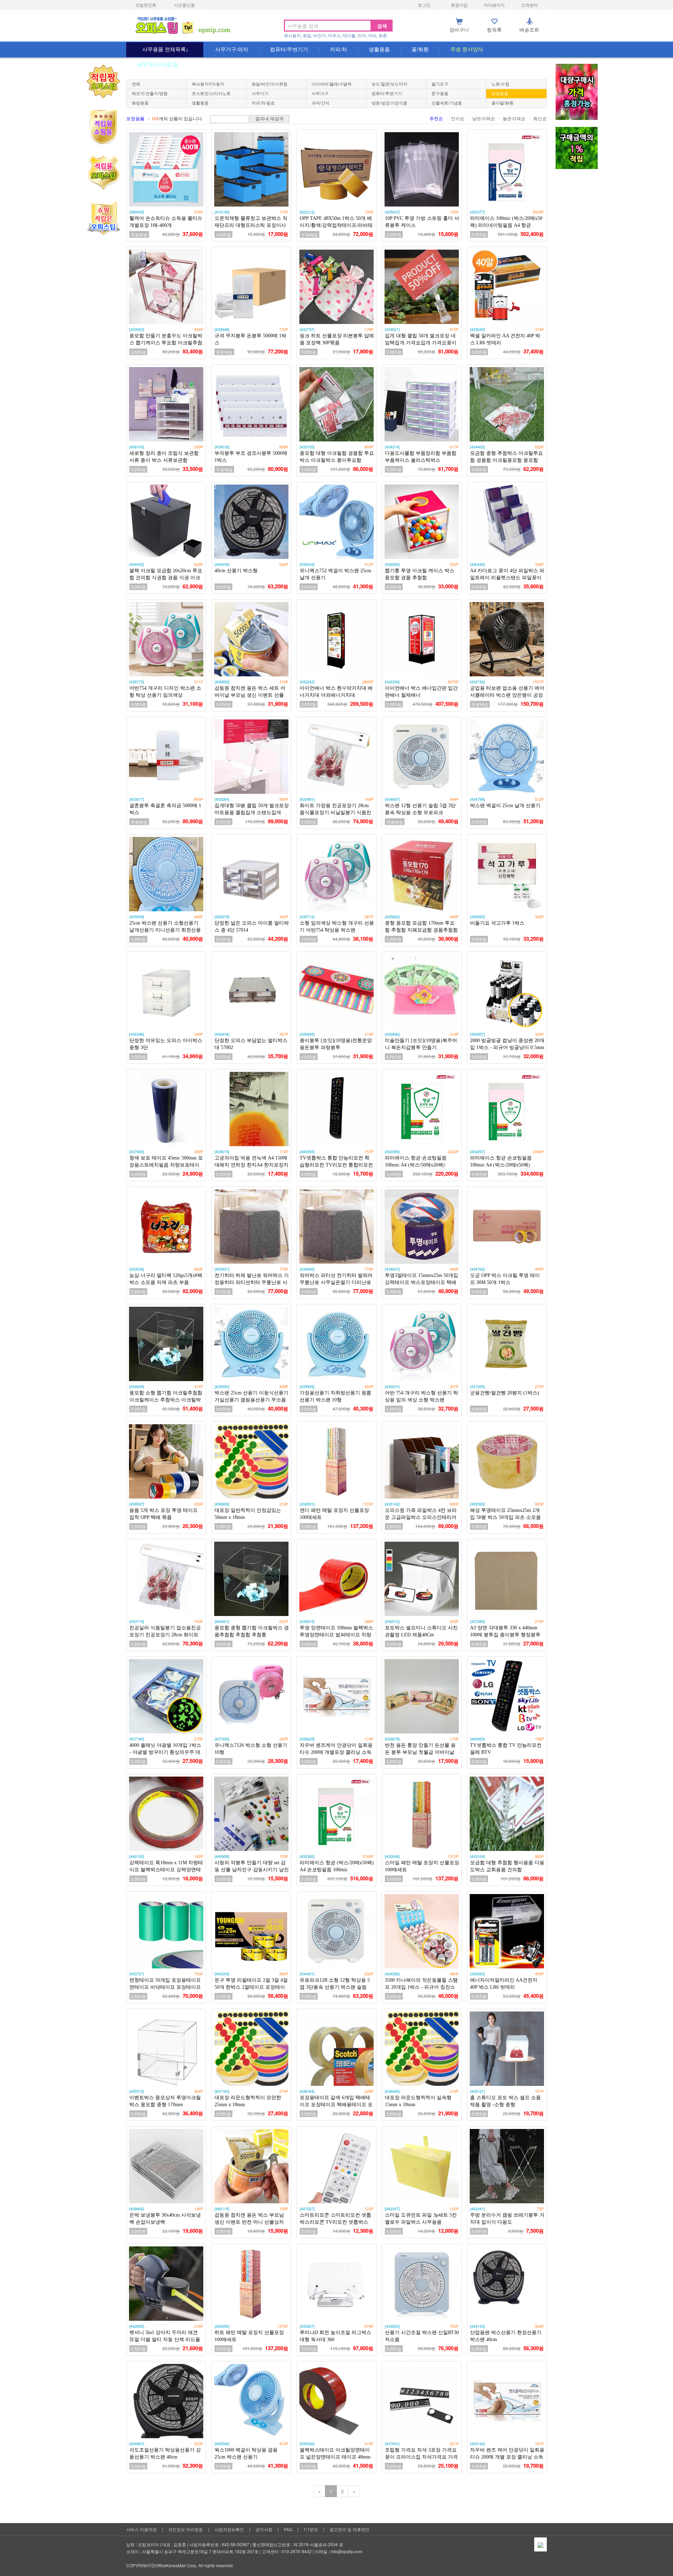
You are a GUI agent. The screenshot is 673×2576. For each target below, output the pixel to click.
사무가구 (320, 94)
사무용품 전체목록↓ (165, 49)
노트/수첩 (500, 84)
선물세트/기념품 (447, 103)
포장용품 (500, 94)
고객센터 (529, 5)
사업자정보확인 (229, 2529)
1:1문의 (311, 2529)
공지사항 (264, 2529)
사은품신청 (184, 5)
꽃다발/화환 (502, 103)
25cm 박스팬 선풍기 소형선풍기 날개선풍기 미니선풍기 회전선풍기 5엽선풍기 (165, 930)
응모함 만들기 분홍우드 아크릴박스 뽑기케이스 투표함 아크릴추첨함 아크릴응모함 (166, 343)
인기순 (458, 119)
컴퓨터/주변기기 (289, 49)
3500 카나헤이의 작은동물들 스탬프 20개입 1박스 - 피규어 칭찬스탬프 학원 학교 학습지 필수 (421, 1987)
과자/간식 (321, 103)
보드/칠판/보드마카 (389, 84)
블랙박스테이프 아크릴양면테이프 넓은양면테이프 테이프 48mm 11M (335, 2457)
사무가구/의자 (232, 49)
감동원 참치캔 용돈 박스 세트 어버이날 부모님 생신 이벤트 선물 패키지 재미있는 (250, 695)
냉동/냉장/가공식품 (389, 103)
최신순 (540, 119)
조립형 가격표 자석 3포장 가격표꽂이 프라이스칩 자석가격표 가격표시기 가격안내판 (421, 2457)
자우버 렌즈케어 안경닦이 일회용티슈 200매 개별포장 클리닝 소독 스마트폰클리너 (336, 1752)
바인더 (320, 36)
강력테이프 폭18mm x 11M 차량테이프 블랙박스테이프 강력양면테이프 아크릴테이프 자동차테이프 (166, 1870)
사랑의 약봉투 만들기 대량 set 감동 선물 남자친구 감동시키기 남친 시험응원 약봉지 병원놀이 (252, 1870)
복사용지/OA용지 (208, 84)
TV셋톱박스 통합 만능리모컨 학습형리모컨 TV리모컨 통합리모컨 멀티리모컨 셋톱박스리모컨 (336, 1165)
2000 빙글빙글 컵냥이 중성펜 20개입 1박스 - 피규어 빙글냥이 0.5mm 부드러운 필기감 (507, 1047)
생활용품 (379, 49)
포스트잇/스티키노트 (211, 94)
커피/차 (338, 49)
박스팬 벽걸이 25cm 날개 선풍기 (505, 806)
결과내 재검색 (269, 119)
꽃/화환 (420, 49)
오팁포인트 (146, 5)
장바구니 (459, 30)
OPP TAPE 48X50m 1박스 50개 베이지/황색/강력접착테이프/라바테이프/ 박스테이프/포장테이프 (336, 225)
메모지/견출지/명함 (150, 94)
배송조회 (529, 30)
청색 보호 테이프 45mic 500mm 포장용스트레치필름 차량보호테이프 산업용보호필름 (166, 1165)
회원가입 (459, 5)
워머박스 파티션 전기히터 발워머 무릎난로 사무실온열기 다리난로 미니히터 (336, 1282)
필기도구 (440, 84)
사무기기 (260, 94)
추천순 (436, 119)
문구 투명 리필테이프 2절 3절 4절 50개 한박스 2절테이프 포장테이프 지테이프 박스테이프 (251, 1987)
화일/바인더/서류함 (270, 84)
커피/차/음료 (263, 103)
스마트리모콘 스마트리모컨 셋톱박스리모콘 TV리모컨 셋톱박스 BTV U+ (335, 2222)
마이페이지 (494, 5)
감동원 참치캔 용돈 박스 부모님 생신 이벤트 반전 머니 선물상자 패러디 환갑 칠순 (249, 2222)
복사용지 (292, 36)
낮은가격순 (484, 119)
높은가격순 (514, 119)
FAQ (288, 2529)
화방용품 (140, 103)
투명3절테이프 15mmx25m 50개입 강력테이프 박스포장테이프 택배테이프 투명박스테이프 (422, 1282)
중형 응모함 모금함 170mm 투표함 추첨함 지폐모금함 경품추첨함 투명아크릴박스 (421, 930)
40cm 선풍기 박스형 (236, 571)
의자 (362, 36)
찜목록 (494, 30)
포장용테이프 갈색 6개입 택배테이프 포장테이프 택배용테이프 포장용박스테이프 (336, 2105)
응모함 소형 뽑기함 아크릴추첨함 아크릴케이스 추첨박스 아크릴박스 (166, 1400)
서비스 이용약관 (141, 2529)
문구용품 (440, 94)
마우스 (334, 36)
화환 (383, 36)
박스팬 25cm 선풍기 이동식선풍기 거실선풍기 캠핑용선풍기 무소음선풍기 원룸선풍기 (251, 1400)
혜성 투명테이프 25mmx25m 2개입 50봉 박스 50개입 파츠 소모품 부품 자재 (505, 1517)
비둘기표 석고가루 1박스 (497, 923)
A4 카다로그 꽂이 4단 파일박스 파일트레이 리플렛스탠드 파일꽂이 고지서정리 (507, 578)
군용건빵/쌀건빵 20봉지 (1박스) (505, 1393)
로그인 (424, 5)
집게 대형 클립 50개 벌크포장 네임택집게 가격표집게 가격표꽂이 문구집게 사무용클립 (421, 343)
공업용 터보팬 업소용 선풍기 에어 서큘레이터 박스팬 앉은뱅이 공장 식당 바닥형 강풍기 (507, 695)
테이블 (349, 36)
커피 (372, 36)
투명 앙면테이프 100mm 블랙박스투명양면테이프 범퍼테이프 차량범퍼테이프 (336, 1635)
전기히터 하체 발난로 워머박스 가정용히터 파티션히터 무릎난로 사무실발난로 (252, 1282)
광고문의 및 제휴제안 (349, 2529)
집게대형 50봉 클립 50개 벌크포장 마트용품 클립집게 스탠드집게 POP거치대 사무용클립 (252, 813)
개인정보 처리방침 (186, 2529)
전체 (136, 84)
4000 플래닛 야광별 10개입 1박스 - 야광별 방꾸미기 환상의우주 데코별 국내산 (165, 1752)
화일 (307, 36)
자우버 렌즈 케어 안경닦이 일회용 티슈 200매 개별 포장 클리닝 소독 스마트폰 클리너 (507, 2457)
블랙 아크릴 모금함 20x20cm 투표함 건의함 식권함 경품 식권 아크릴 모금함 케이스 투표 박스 (166, 578)
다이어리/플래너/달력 (332, 84)
